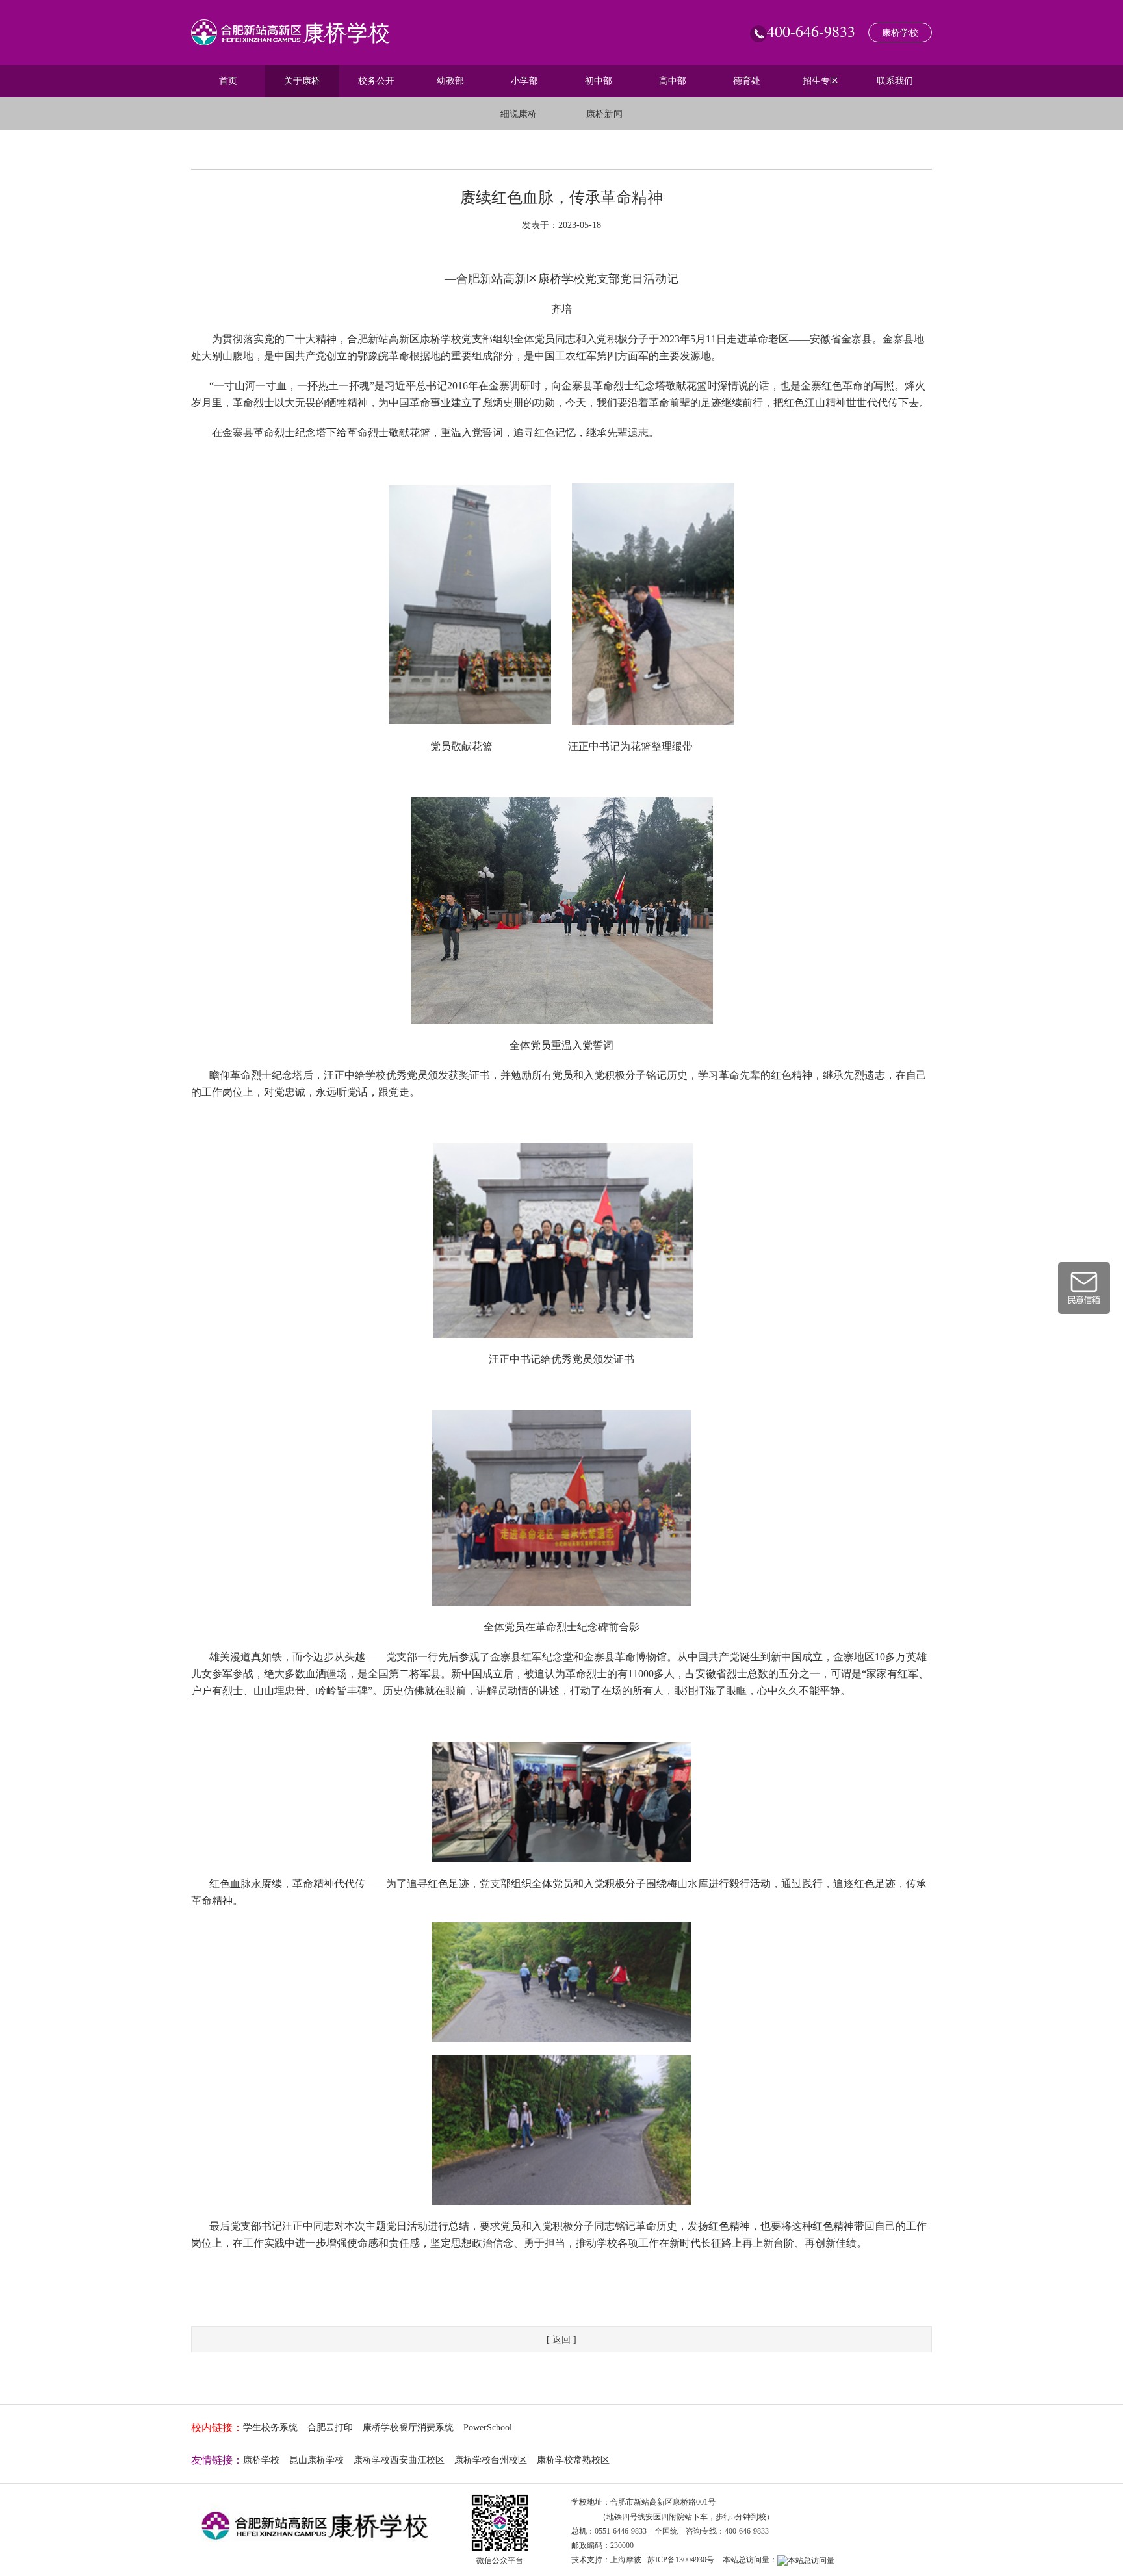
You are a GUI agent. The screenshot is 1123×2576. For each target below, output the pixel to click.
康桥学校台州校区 (491, 2460)
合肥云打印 (330, 2428)
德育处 (747, 81)
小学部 (524, 81)
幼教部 (450, 81)
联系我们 (895, 81)
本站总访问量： (750, 2560)
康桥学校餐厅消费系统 (408, 2428)
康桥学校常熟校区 (573, 2460)
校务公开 (376, 81)
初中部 (599, 81)
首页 (228, 81)
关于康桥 (302, 81)
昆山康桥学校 (316, 2460)
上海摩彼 (626, 2560)
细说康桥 (519, 114)
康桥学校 (900, 33)
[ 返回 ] (561, 2340)
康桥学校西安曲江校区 (399, 2460)
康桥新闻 (604, 114)
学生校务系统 (270, 2428)
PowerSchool (488, 2428)
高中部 (673, 81)
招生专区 (821, 81)
